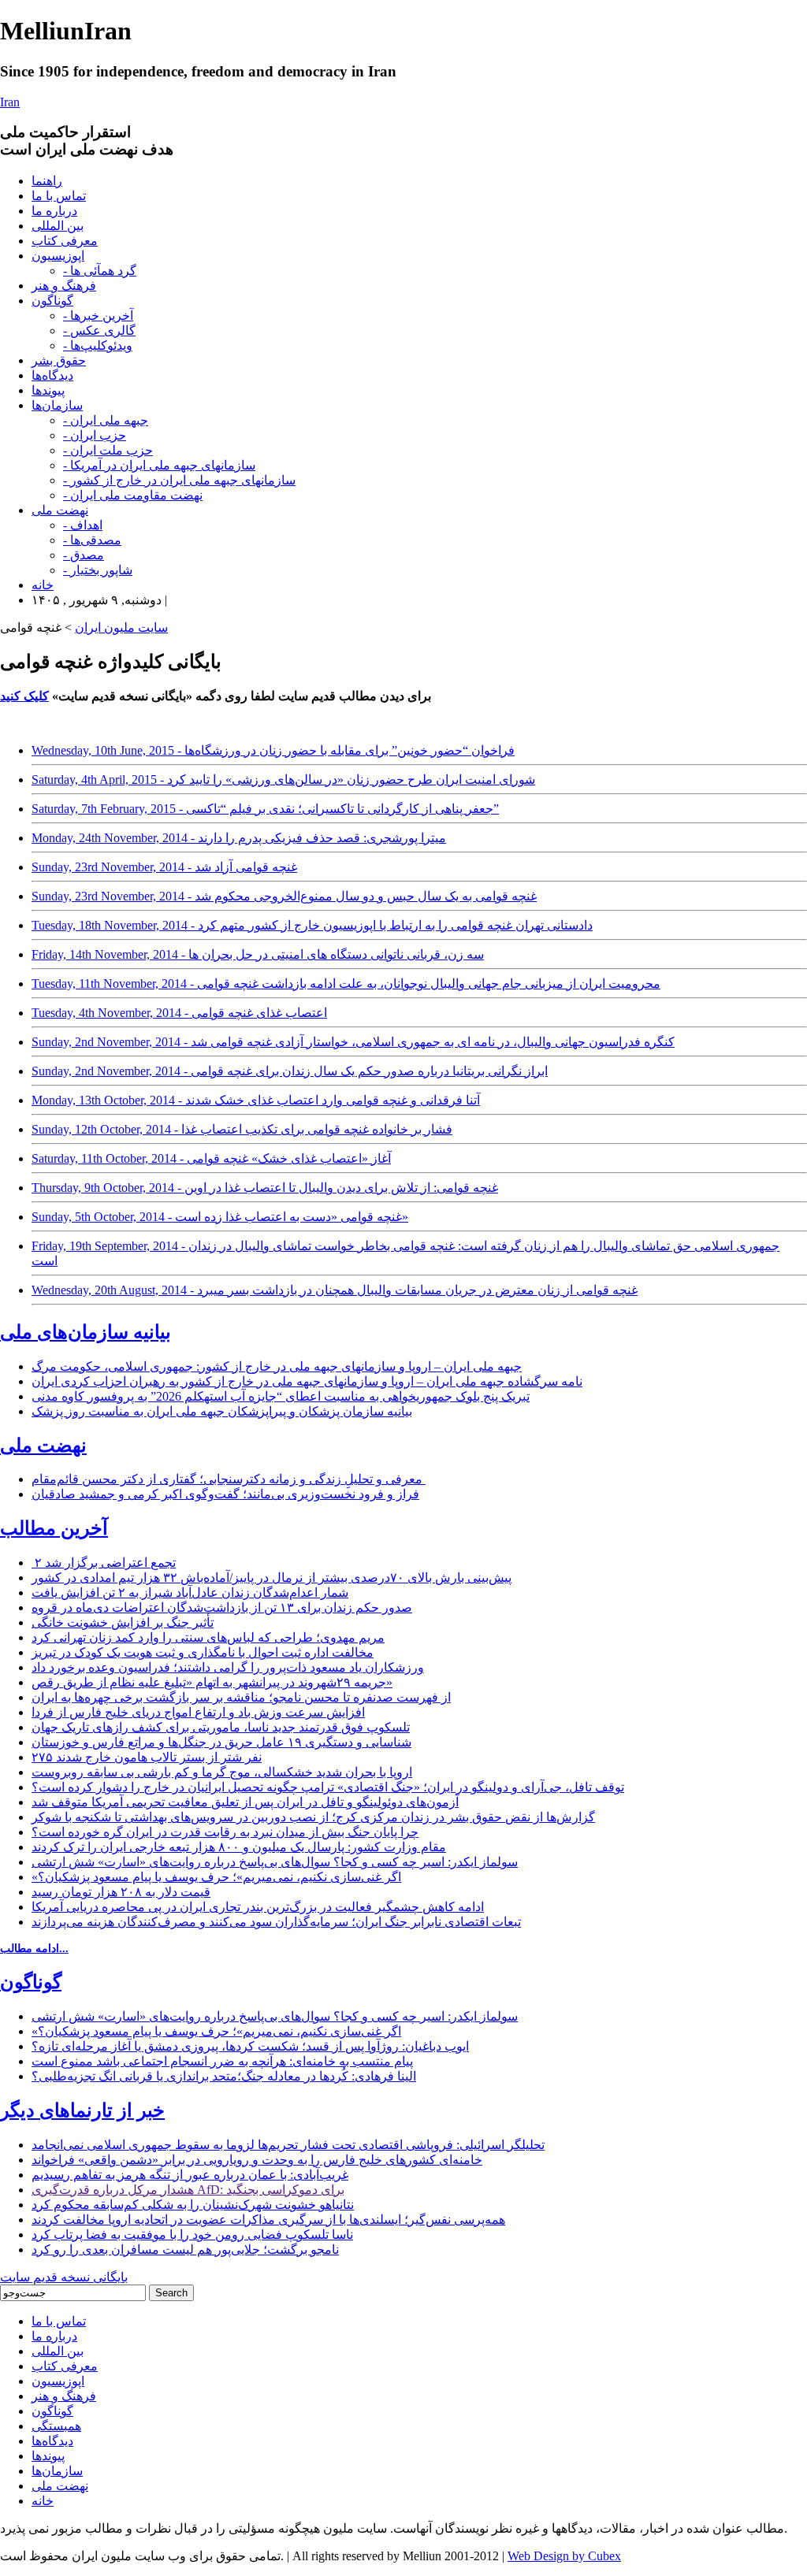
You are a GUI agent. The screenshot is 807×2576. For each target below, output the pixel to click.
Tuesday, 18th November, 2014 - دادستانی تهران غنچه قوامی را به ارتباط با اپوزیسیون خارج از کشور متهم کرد (312, 925)
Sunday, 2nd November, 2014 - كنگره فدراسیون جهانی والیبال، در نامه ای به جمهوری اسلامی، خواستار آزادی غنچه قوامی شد (353, 1042)
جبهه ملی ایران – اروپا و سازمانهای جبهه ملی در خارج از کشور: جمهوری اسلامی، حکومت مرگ (277, 1366)
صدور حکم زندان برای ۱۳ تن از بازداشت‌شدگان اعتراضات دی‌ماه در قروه (222, 1607)
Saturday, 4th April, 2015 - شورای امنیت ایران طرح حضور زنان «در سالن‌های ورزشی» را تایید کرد (283, 779)
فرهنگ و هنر (64, 286)
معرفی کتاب (65, 241)
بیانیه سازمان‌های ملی (86, 1332)
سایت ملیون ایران (121, 627)
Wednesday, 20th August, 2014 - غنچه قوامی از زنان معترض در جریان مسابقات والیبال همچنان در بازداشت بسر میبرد (335, 1290)
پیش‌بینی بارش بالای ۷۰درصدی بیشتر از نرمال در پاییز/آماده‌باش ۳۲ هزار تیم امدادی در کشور (271, 1578)
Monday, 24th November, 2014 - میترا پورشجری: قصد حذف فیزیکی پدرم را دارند (239, 838)
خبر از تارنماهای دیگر (82, 2110)
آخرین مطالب (54, 1528)
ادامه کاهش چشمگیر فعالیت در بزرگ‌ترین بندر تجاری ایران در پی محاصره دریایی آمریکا (258, 1907)
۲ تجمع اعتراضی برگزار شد (104, 1563)
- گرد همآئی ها (100, 271)
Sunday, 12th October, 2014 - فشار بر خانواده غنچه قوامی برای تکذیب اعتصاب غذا (242, 1129)
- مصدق (84, 555)
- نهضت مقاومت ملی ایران (133, 495)
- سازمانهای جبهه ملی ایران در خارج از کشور (179, 480)
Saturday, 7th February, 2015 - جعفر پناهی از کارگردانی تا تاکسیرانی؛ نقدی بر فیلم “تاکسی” (265, 809)
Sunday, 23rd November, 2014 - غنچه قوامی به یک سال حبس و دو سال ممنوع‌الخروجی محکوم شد (284, 896)
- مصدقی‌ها (92, 540)
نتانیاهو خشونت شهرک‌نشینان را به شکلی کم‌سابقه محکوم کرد (193, 2205)
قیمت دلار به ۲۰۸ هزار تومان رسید (121, 1892)
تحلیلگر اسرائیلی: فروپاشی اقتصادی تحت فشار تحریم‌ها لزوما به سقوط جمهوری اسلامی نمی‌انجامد (288, 2145)
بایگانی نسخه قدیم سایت (64, 2277)
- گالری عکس (99, 330)
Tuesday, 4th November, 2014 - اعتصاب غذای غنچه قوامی (179, 1013)
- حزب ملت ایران (108, 450)
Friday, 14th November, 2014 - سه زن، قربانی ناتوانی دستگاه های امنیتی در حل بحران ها (258, 954)
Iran (10, 102)
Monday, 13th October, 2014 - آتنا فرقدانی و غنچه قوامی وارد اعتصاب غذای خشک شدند (256, 1100)
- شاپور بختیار (98, 570)
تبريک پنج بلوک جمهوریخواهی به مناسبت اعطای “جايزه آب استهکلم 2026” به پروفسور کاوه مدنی (281, 1396)
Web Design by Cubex (564, 2556)
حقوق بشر (59, 360)
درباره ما (54, 211)
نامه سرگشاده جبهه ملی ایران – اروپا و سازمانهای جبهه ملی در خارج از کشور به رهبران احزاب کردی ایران (307, 1381)
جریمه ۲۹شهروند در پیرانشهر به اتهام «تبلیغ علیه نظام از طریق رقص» (212, 1682)
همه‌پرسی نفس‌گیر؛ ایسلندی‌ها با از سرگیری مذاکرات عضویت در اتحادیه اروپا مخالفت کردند (268, 2220)
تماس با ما (59, 196)
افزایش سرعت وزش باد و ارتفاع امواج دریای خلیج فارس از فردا (198, 1712)
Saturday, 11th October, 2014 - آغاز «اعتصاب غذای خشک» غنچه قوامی (211, 1158)
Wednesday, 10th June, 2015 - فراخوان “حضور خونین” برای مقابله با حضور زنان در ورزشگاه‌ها (273, 750)
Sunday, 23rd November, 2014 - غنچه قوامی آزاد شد (164, 867)
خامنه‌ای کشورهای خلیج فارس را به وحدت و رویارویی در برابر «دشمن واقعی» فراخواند (257, 2160)
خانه (43, 585)
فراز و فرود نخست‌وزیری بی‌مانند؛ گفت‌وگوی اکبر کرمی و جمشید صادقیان (225, 1494)
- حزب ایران (95, 435)
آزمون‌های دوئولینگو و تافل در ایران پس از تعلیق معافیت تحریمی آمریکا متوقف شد (245, 1802)
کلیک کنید (24, 696)
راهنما (47, 181)
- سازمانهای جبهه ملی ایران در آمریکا (159, 465)
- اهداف (83, 525)
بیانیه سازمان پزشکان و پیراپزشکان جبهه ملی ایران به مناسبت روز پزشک (222, 1411)
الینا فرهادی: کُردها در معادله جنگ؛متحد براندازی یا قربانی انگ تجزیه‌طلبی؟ (224, 2076)
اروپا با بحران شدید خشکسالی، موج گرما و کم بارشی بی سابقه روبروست (222, 1772)
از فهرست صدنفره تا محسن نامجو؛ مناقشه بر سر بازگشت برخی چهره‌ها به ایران (241, 1697)
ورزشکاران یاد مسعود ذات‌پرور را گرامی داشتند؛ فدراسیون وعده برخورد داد (228, 1667)
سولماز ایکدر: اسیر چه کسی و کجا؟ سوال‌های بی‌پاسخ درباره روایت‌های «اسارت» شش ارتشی (275, 1862)
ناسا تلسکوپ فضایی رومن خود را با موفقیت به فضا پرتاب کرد (192, 2235)
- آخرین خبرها (98, 316)
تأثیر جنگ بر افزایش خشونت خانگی (123, 1622)
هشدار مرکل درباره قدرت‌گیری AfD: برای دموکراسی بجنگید (188, 2190)
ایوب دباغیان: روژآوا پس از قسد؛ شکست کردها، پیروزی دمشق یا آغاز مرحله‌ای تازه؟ (250, 2046)
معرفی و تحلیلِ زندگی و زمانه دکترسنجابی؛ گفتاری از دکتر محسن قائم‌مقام (229, 1479)
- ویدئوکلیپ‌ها (98, 345)
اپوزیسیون (58, 256)
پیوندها (48, 390)
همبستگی (56, 2426)
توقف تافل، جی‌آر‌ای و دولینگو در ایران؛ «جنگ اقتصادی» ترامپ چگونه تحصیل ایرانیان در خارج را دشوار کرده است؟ (328, 1787)
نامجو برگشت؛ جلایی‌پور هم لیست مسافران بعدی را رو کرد (185, 2249)
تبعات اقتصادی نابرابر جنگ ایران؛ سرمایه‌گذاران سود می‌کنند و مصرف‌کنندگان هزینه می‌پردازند (276, 1922)
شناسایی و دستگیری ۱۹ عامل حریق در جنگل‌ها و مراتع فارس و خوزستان (221, 1742)
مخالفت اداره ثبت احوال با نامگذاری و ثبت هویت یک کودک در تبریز (203, 1652)
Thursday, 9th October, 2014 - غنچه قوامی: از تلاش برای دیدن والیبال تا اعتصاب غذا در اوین (265, 1188)
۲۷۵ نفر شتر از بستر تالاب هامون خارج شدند (147, 1757)
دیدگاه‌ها (52, 375)
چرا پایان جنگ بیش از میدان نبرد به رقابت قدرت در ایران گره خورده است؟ (225, 1832)
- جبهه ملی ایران (106, 420)
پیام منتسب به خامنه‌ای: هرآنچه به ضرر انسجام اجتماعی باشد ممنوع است (222, 2061)
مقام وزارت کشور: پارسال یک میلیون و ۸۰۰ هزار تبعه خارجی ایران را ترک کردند (239, 1847)
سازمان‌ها (57, 405)
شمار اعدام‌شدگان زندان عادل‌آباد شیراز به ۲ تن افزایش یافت (190, 1592)
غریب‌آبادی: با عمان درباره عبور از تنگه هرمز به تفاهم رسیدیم (190, 2175)
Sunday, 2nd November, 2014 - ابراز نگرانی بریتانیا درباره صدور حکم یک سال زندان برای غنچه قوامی (290, 1071)
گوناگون (52, 301)
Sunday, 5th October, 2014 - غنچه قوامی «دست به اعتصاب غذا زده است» (220, 1217)
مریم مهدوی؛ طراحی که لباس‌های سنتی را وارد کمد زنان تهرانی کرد (208, 1637)
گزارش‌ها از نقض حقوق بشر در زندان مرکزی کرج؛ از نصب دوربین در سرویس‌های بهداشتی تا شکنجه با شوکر (313, 1817)
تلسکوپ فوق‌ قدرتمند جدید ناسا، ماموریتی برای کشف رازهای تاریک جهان (221, 1727)
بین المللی (58, 226)
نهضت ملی (60, 510)
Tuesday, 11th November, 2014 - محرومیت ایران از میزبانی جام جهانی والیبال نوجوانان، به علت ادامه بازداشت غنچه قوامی (346, 984)
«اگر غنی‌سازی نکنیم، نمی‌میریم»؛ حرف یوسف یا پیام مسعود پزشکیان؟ (216, 1877)
